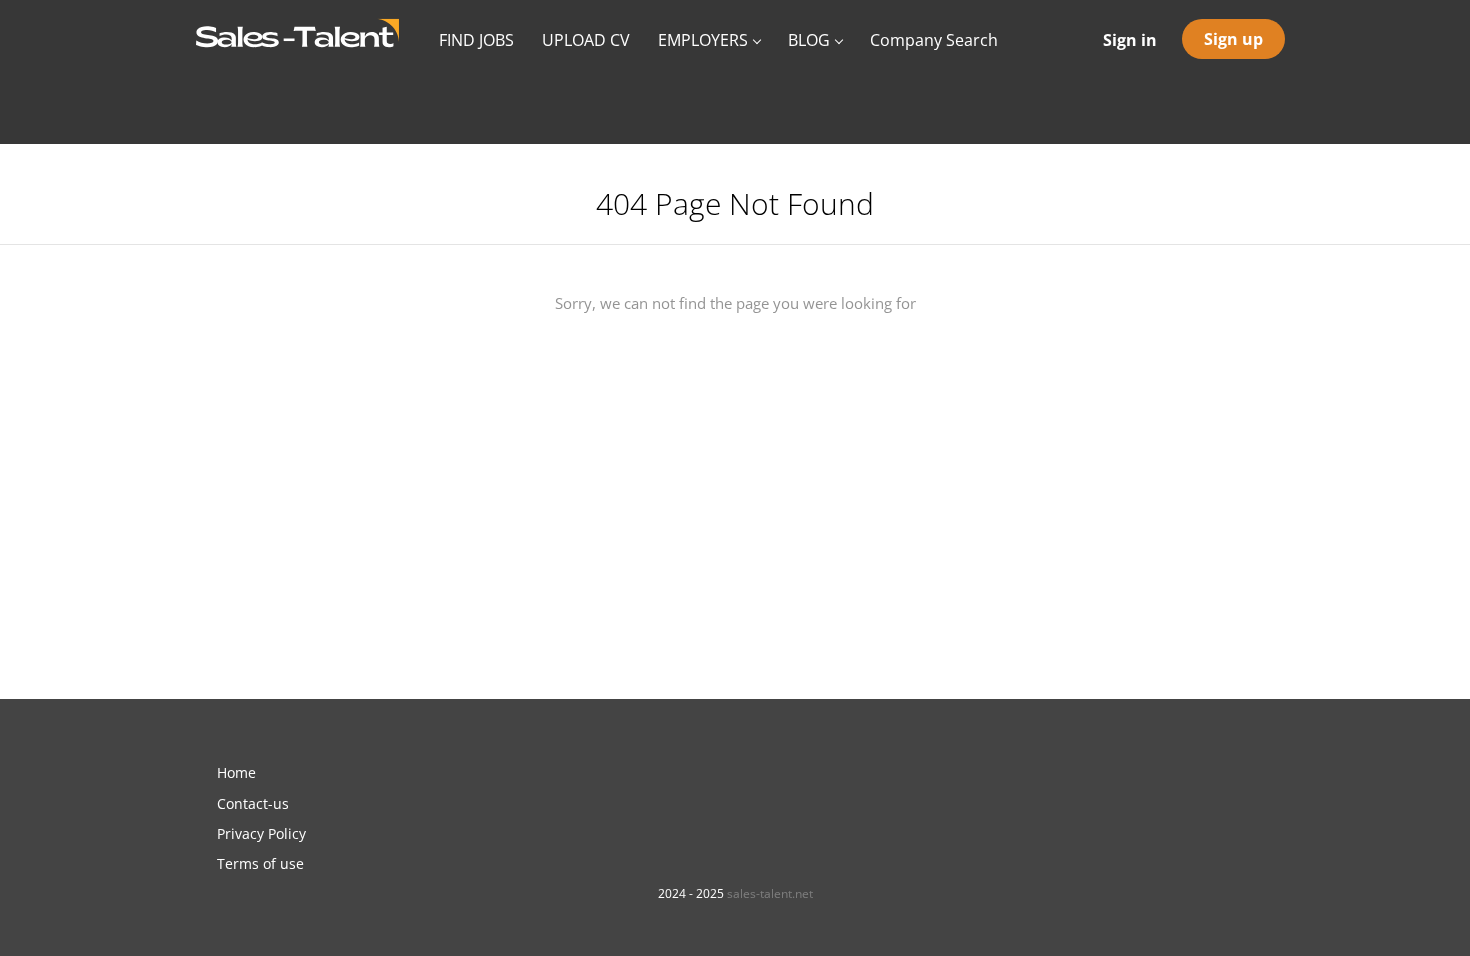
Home (236, 772)
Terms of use (260, 863)
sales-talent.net (770, 893)
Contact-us (253, 803)
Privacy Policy (261, 833)
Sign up (1233, 39)
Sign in (1130, 40)
